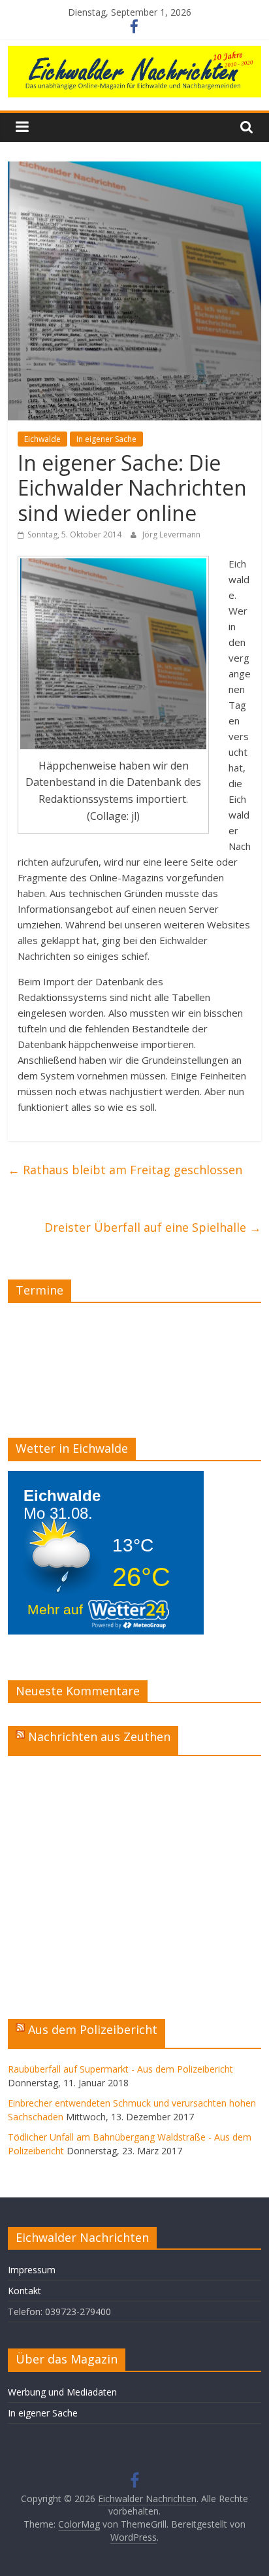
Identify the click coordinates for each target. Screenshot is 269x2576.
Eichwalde (42, 439)
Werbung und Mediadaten (62, 2392)
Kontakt (24, 2291)
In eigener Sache (106, 439)
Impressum (32, 2270)
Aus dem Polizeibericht (93, 2029)
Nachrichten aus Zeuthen (99, 1737)
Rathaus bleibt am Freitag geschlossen (125, 1170)
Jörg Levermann (171, 534)
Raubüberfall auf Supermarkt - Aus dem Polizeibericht (120, 2069)
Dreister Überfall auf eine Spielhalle (153, 1227)
